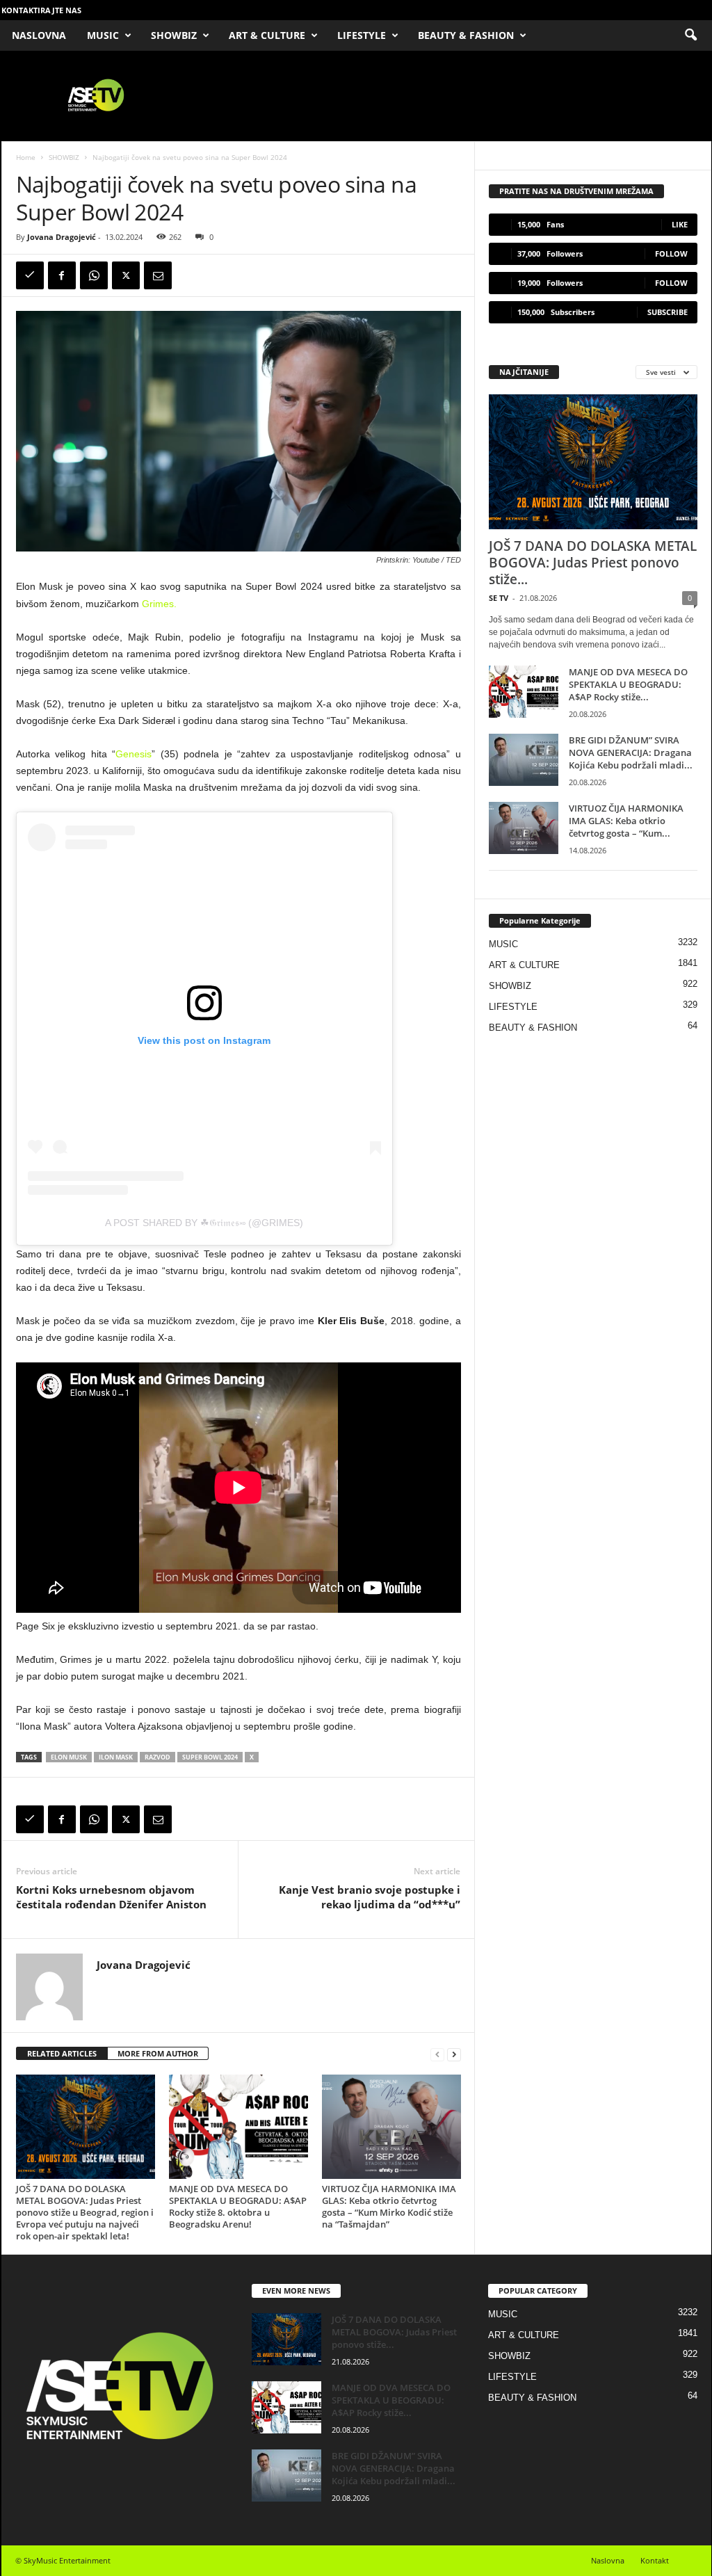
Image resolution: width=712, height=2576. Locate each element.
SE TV (499, 598)
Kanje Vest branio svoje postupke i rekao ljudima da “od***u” (370, 1897)
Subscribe (667, 312)
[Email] (158, 275)
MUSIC (103, 35)
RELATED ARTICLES (62, 2053)
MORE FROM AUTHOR (158, 2053)
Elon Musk (69, 1757)
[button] (690, 35)
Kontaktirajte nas (41, 10)
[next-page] (454, 2054)
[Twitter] (126, 275)
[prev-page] (437, 2054)
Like (680, 224)
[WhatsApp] (94, 275)
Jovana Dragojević (62, 237)
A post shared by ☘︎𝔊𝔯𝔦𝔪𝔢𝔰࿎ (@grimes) (204, 1223)
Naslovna (608, 2560)
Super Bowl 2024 (210, 1757)
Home (26, 157)
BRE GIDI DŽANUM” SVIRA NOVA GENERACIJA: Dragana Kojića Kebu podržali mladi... (631, 752)
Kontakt (655, 2560)
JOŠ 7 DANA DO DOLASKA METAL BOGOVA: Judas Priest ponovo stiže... (593, 563)
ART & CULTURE (267, 35)
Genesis (133, 754)
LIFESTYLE (362, 35)
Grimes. (159, 604)
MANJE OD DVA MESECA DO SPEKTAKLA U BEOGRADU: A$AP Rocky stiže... (628, 684)
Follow (671, 253)
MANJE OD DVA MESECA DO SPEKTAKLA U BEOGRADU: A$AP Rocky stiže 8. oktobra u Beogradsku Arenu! (238, 2206)
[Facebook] (62, 275)
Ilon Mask (116, 1757)
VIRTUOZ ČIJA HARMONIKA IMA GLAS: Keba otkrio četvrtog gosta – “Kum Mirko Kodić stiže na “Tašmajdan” (389, 2206)
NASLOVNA (39, 35)
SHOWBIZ (174, 35)
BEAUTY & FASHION (466, 35)
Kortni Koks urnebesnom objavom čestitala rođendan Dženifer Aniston (111, 1897)
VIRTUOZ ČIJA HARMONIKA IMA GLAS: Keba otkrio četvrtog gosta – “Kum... (626, 821)
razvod (157, 1757)
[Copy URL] (30, 275)
